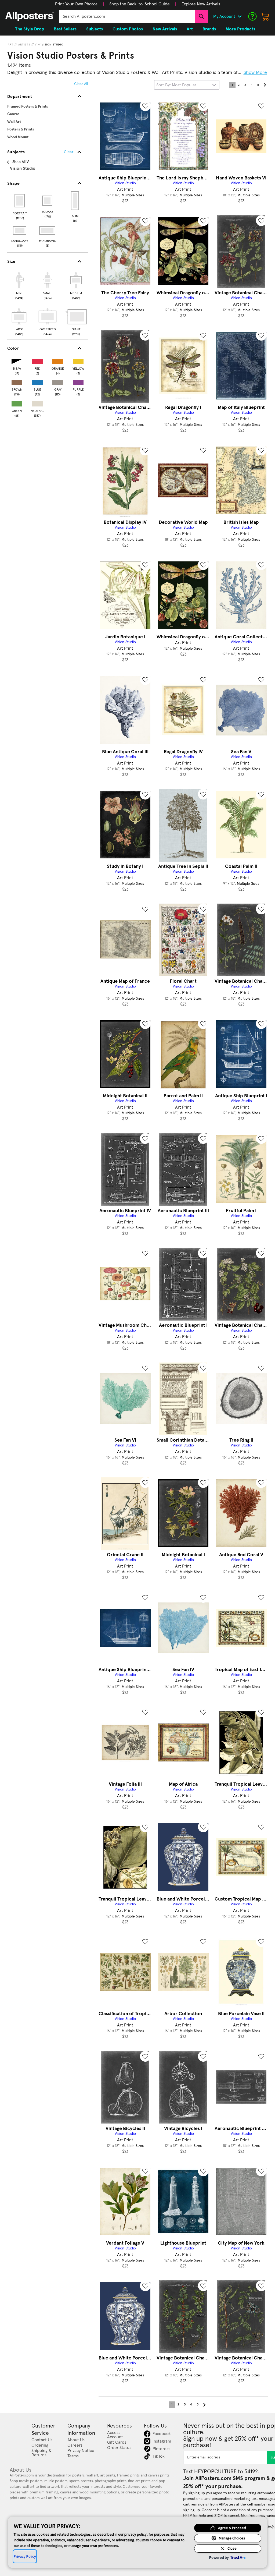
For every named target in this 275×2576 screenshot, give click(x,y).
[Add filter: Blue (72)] (37, 381)
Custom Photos (128, 29)
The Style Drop (30, 29)
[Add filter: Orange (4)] (58, 360)
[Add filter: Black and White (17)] (17, 360)
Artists (24, 45)
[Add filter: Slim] (75, 201)
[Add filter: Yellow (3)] (78, 360)
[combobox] (127, 16)
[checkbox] (19, 285)
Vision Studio (53, 45)
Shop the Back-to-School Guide (140, 4)
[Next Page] (265, 85)
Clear (69, 152)
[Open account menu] (240, 16)
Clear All (81, 84)
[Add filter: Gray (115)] (58, 381)
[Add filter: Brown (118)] (17, 381)
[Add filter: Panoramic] (48, 231)
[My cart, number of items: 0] (265, 16)
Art (11, 45)
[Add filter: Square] (48, 201)
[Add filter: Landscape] (20, 231)
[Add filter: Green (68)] (17, 403)
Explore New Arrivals (201, 4)
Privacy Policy (25, 2556)
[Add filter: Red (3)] (37, 360)
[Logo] (30, 16)
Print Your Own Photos (76, 4)
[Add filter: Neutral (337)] (37, 403)
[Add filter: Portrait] (20, 201)
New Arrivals (165, 29)
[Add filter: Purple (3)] (78, 381)
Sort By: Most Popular (176, 85)
